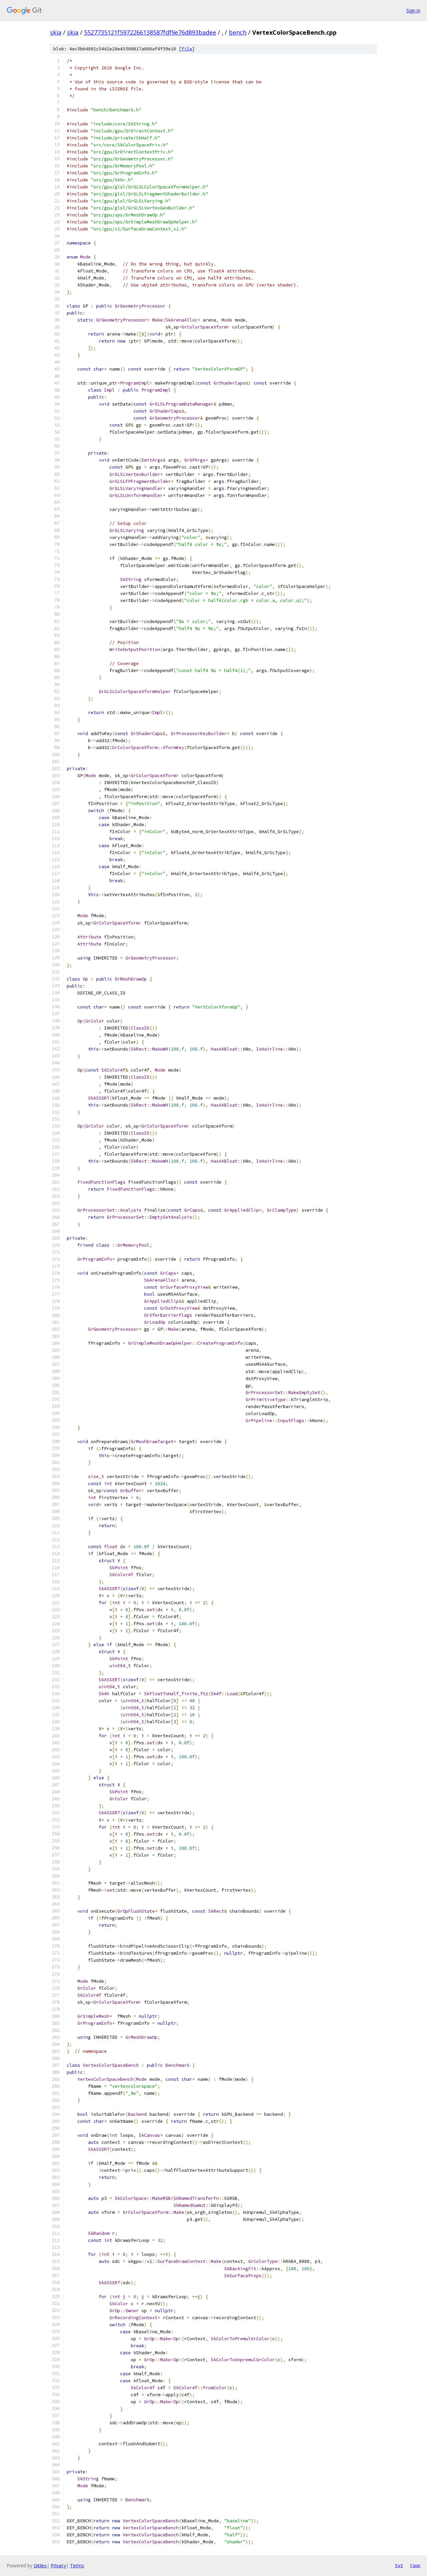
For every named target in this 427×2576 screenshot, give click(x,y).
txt (399, 2565)
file (187, 49)
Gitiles (40, 2565)
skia (56, 32)
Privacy (58, 2565)
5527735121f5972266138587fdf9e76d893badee (150, 32)
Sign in (413, 11)
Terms (77, 2565)
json (415, 2565)
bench (238, 32)
